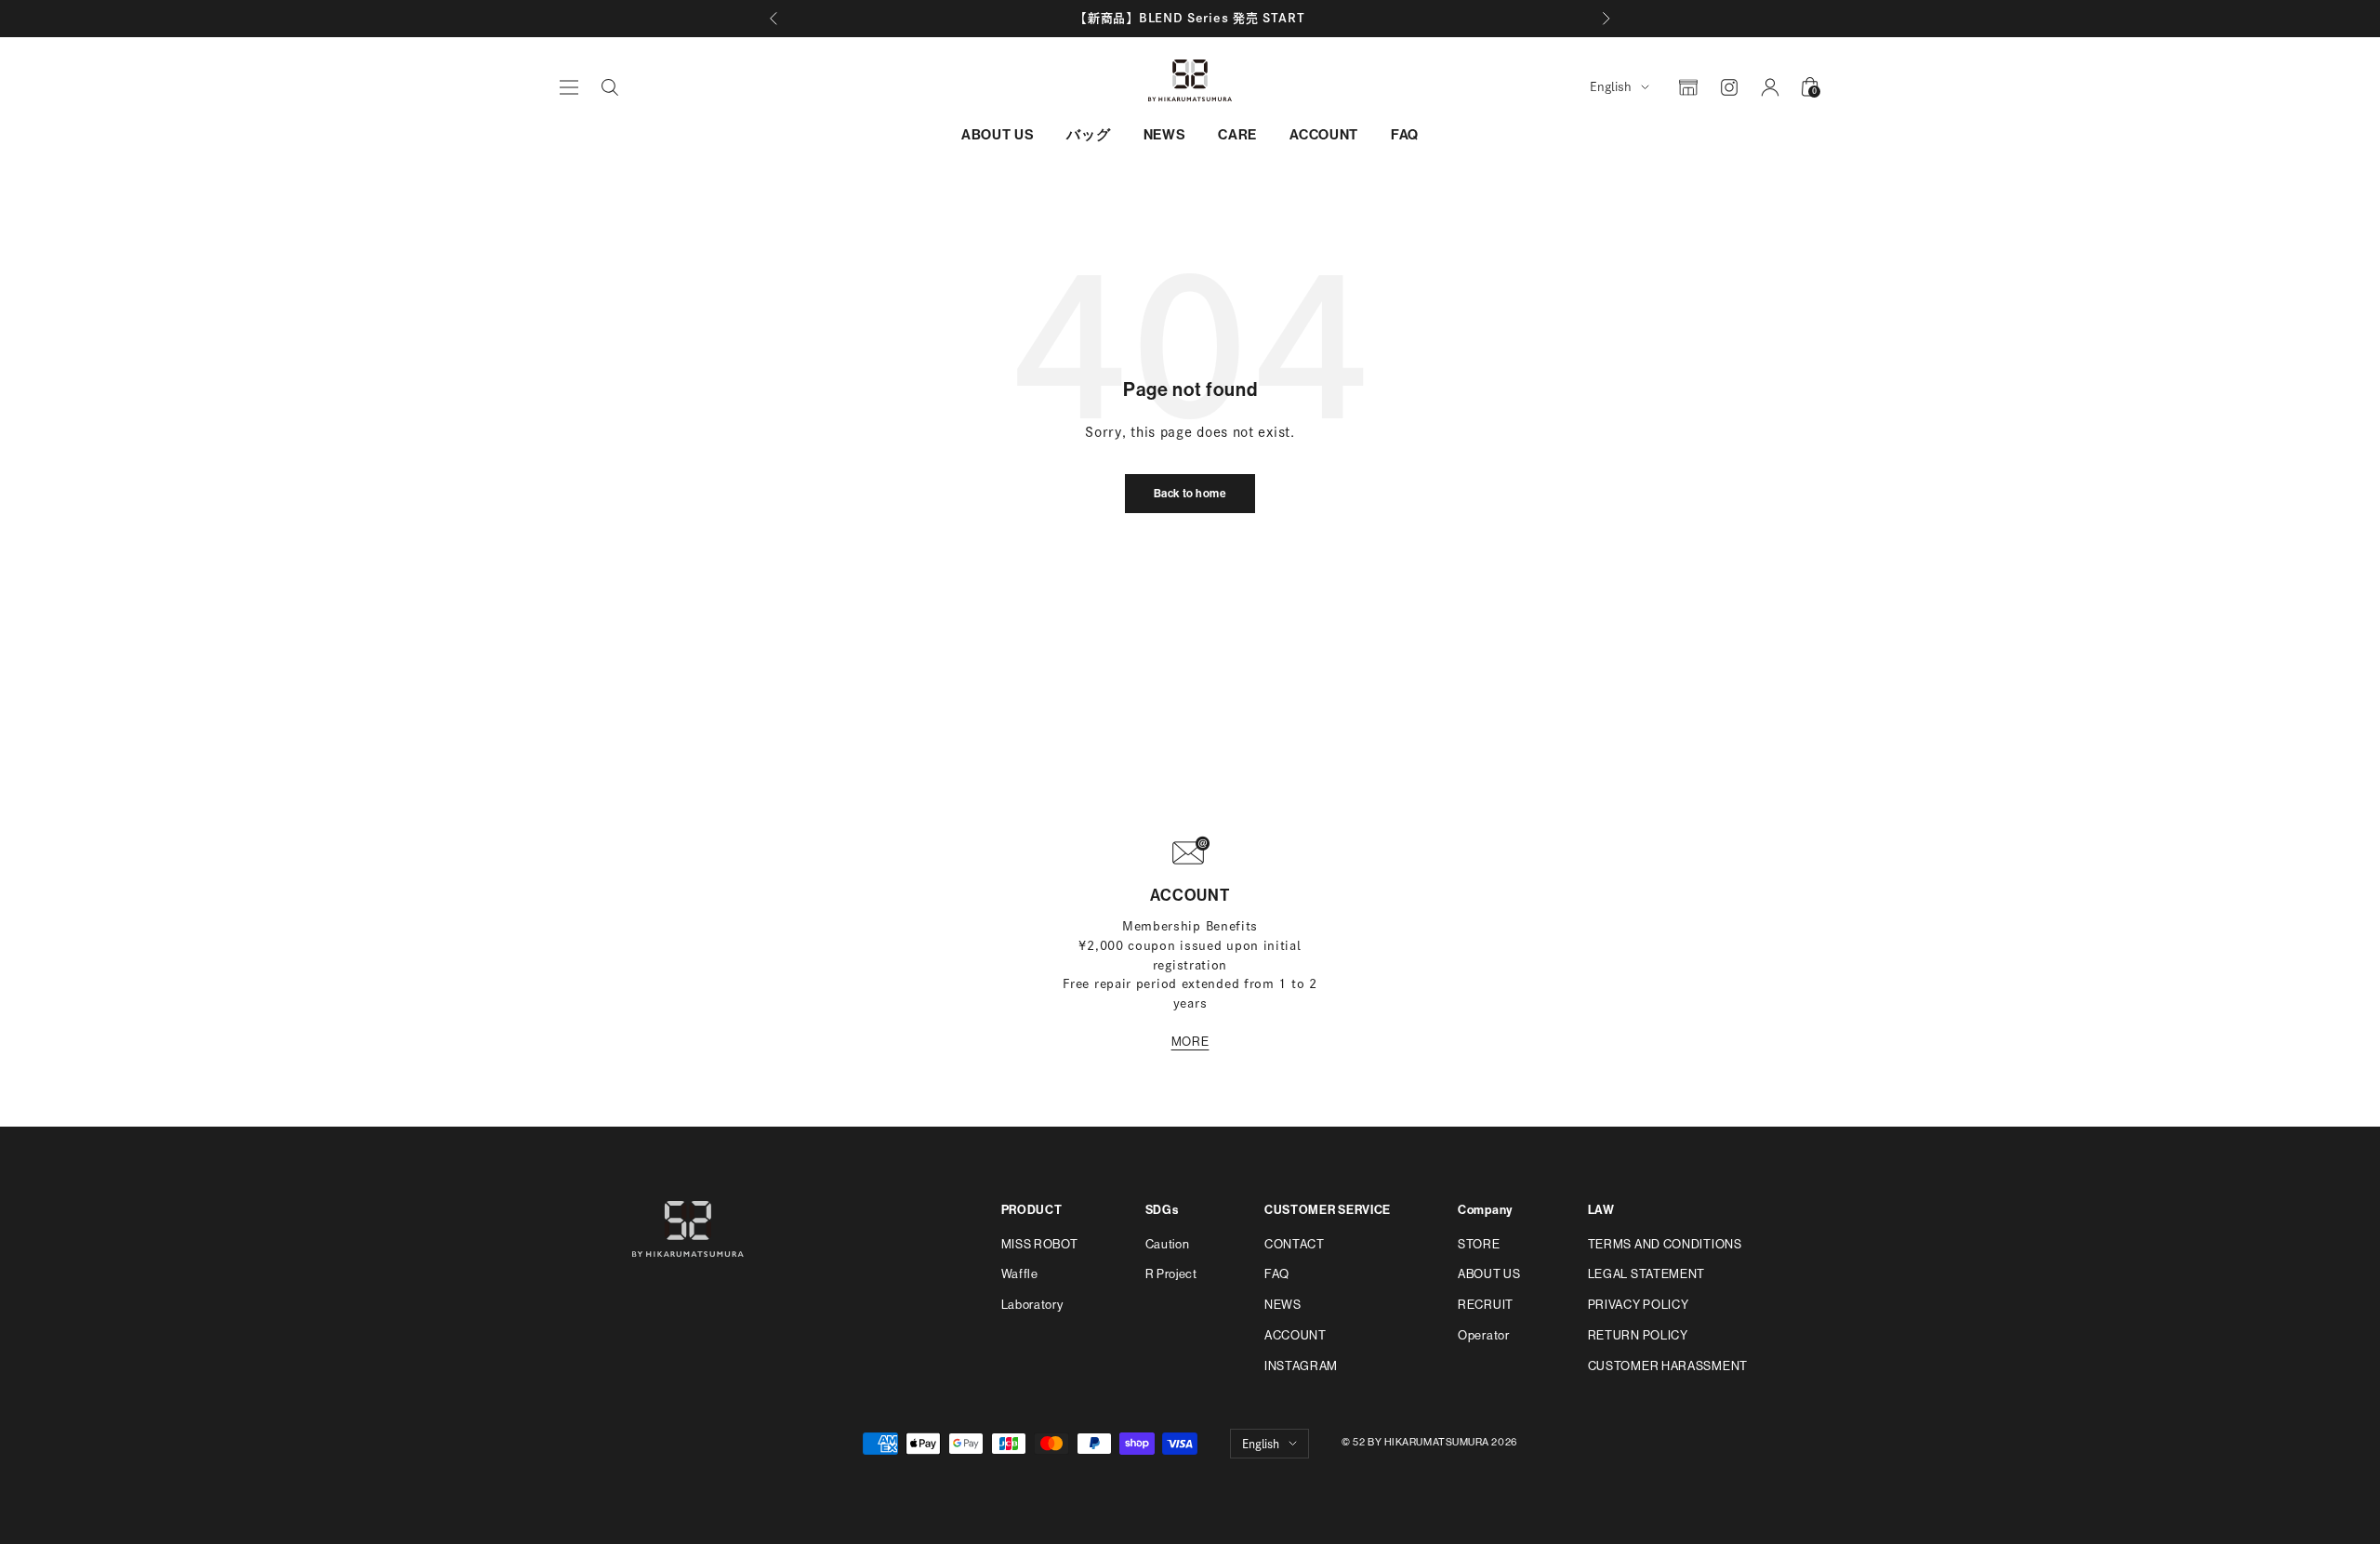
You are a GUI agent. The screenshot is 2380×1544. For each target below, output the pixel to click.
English (1611, 87)
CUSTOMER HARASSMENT (1668, 1366)
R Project (1171, 1274)
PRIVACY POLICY (1639, 1305)
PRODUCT (1032, 1210)
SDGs (1162, 1210)
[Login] (1770, 87)
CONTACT (1295, 1244)
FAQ (1405, 135)
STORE (1479, 1244)
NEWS (1165, 135)
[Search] (610, 87)
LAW (1601, 1210)
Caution (1168, 1244)
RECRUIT (1486, 1305)
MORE (1190, 1042)
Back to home (1190, 494)
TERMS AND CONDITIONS (1665, 1244)
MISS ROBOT (1040, 1244)
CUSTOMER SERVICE (1328, 1210)
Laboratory (1032, 1305)
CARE (1237, 135)
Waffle (1020, 1274)
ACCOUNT (1324, 135)
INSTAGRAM (1301, 1366)
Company (1485, 1210)
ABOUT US (998, 135)
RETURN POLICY (1638, 1335)
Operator (1484, 1335)
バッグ (1088, 135)
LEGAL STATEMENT (1647, 1274)
